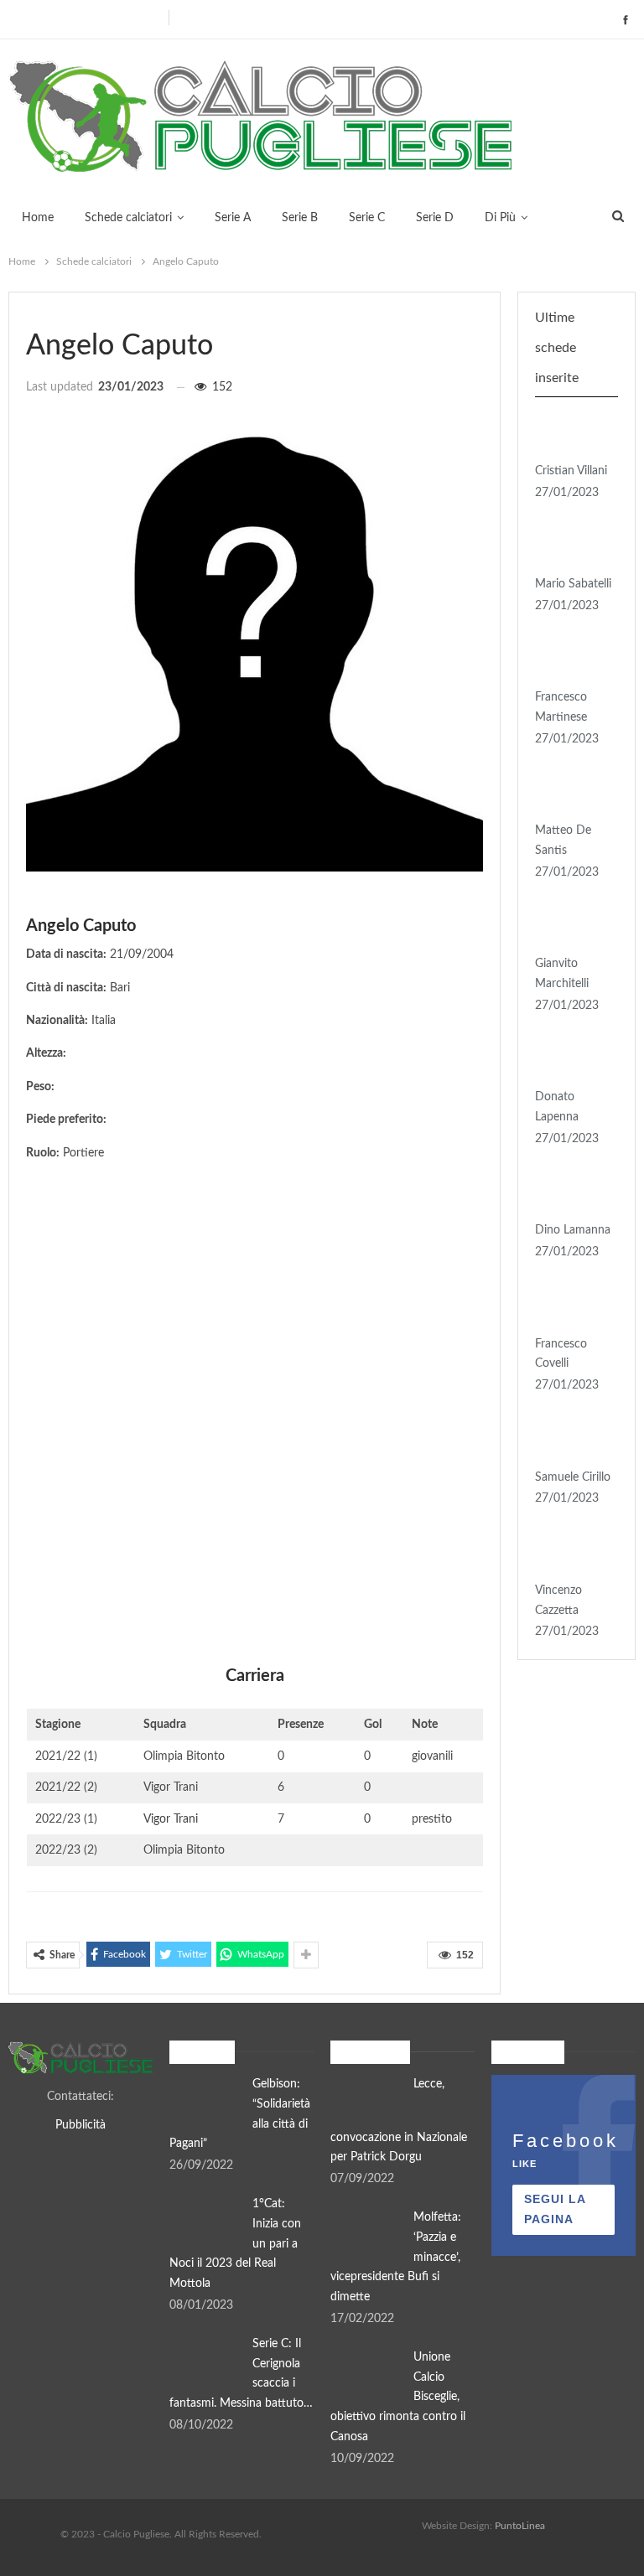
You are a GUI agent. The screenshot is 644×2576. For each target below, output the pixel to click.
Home (38, 218)
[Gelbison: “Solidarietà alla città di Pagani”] (205, 2102)
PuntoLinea (520, 2526)
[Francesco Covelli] (571, 1308)
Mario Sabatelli (573, 584)
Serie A (233, 218)
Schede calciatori (128, 218)
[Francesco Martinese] (571, 662)
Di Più (500, 218)
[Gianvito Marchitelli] (571, 928)
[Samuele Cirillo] (571, 1441)
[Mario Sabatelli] (571, 548)
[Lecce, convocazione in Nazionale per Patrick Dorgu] (366, 2102)
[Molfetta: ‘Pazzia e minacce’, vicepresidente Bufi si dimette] (366, 2235)
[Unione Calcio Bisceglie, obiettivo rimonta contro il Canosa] (366, 2375)
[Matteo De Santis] (571, 795)
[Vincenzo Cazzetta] (571, 1554)
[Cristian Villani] (571, 435)
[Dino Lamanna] (571, 1195)
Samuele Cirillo (573, 1477)
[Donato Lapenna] (571, 1062)
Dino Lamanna (573, 1230)
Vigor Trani (171, 1819)
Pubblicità (80, 2125)
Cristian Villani (571, 471)
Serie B (300, 218)
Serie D (435, 218)
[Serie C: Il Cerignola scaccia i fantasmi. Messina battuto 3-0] (205, 2361)
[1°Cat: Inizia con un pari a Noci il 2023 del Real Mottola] (205, 2222)
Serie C (367, 218)
